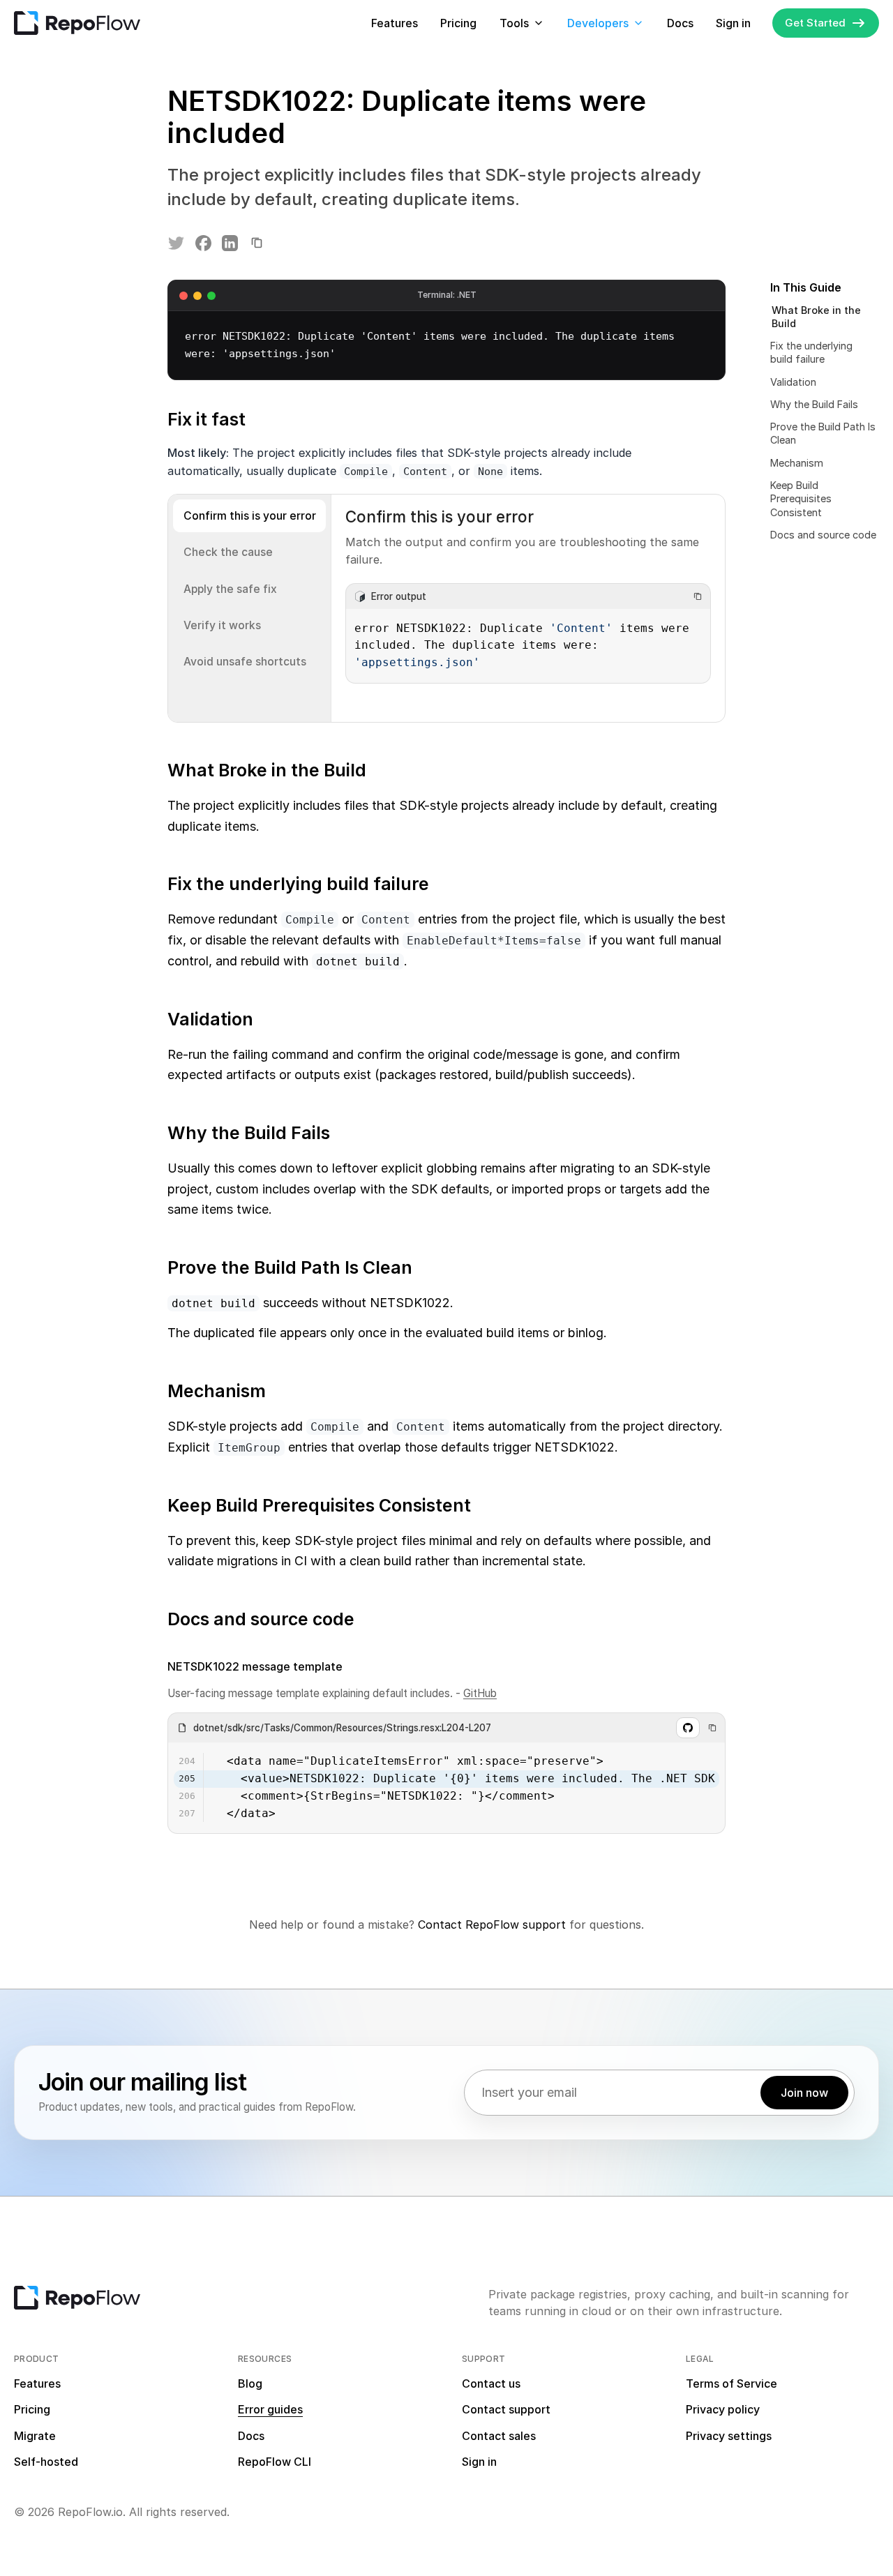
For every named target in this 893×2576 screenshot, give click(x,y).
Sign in (733, 23)
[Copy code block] (698, 596)
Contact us (491, 2383)
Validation (793, 382)
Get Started (815, 23)
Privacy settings (729, 2436)
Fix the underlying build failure (811, 353)
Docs (680, 23)
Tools (514, 23)
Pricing (458, 23)
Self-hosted (46, 2462)
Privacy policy (723, 2409)
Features (395, 23)
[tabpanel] (528, 608)
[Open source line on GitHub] (688, 1728)
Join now (804, 2093)
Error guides (270, 2409)
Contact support (506, 2409)
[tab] (249, 516)
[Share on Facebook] (203, 243)
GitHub (480, 1693)
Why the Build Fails (814, 404)
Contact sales (499, 2436)
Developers (598, 23)
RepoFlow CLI (275, 2462)
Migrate (35, 2436)
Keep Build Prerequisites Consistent (801, 499)
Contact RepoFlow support (492, 1925)
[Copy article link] (257, 243)
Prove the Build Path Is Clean (823, 434)
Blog (250, 2383)
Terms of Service (731, 2383)
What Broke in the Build (816, 317)
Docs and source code (823, 535)
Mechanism (797, 463)
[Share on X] (177, 243)
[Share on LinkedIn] (230, 243)
